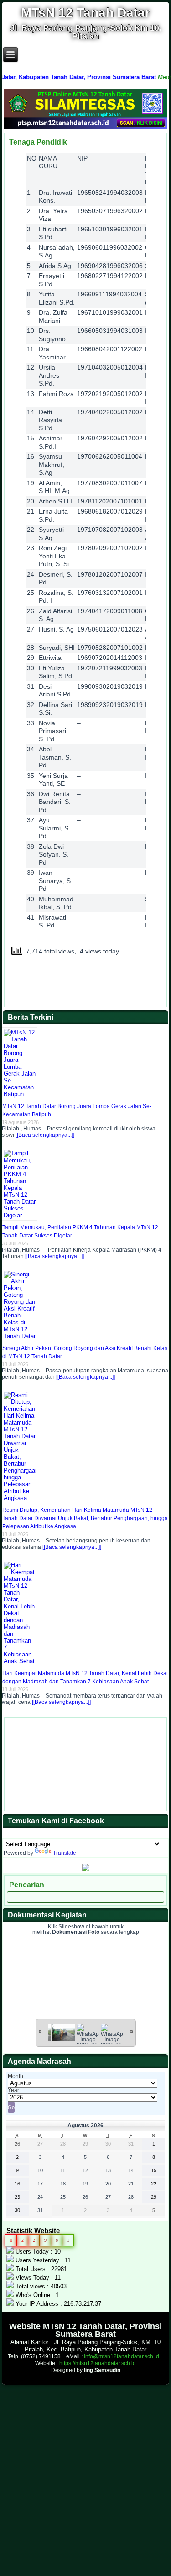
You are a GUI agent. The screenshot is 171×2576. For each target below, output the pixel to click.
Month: (16, 2076)
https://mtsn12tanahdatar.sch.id (98, 2363)
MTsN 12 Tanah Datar (85, 13)
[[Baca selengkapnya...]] (45, 1135)
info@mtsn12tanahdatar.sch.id (122, 2356)
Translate (65, 1853)
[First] (40, 2031)
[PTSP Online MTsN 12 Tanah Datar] (85, 127)
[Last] (131, 2031)
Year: (14, 2090)
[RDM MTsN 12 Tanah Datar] (86, 1869)
